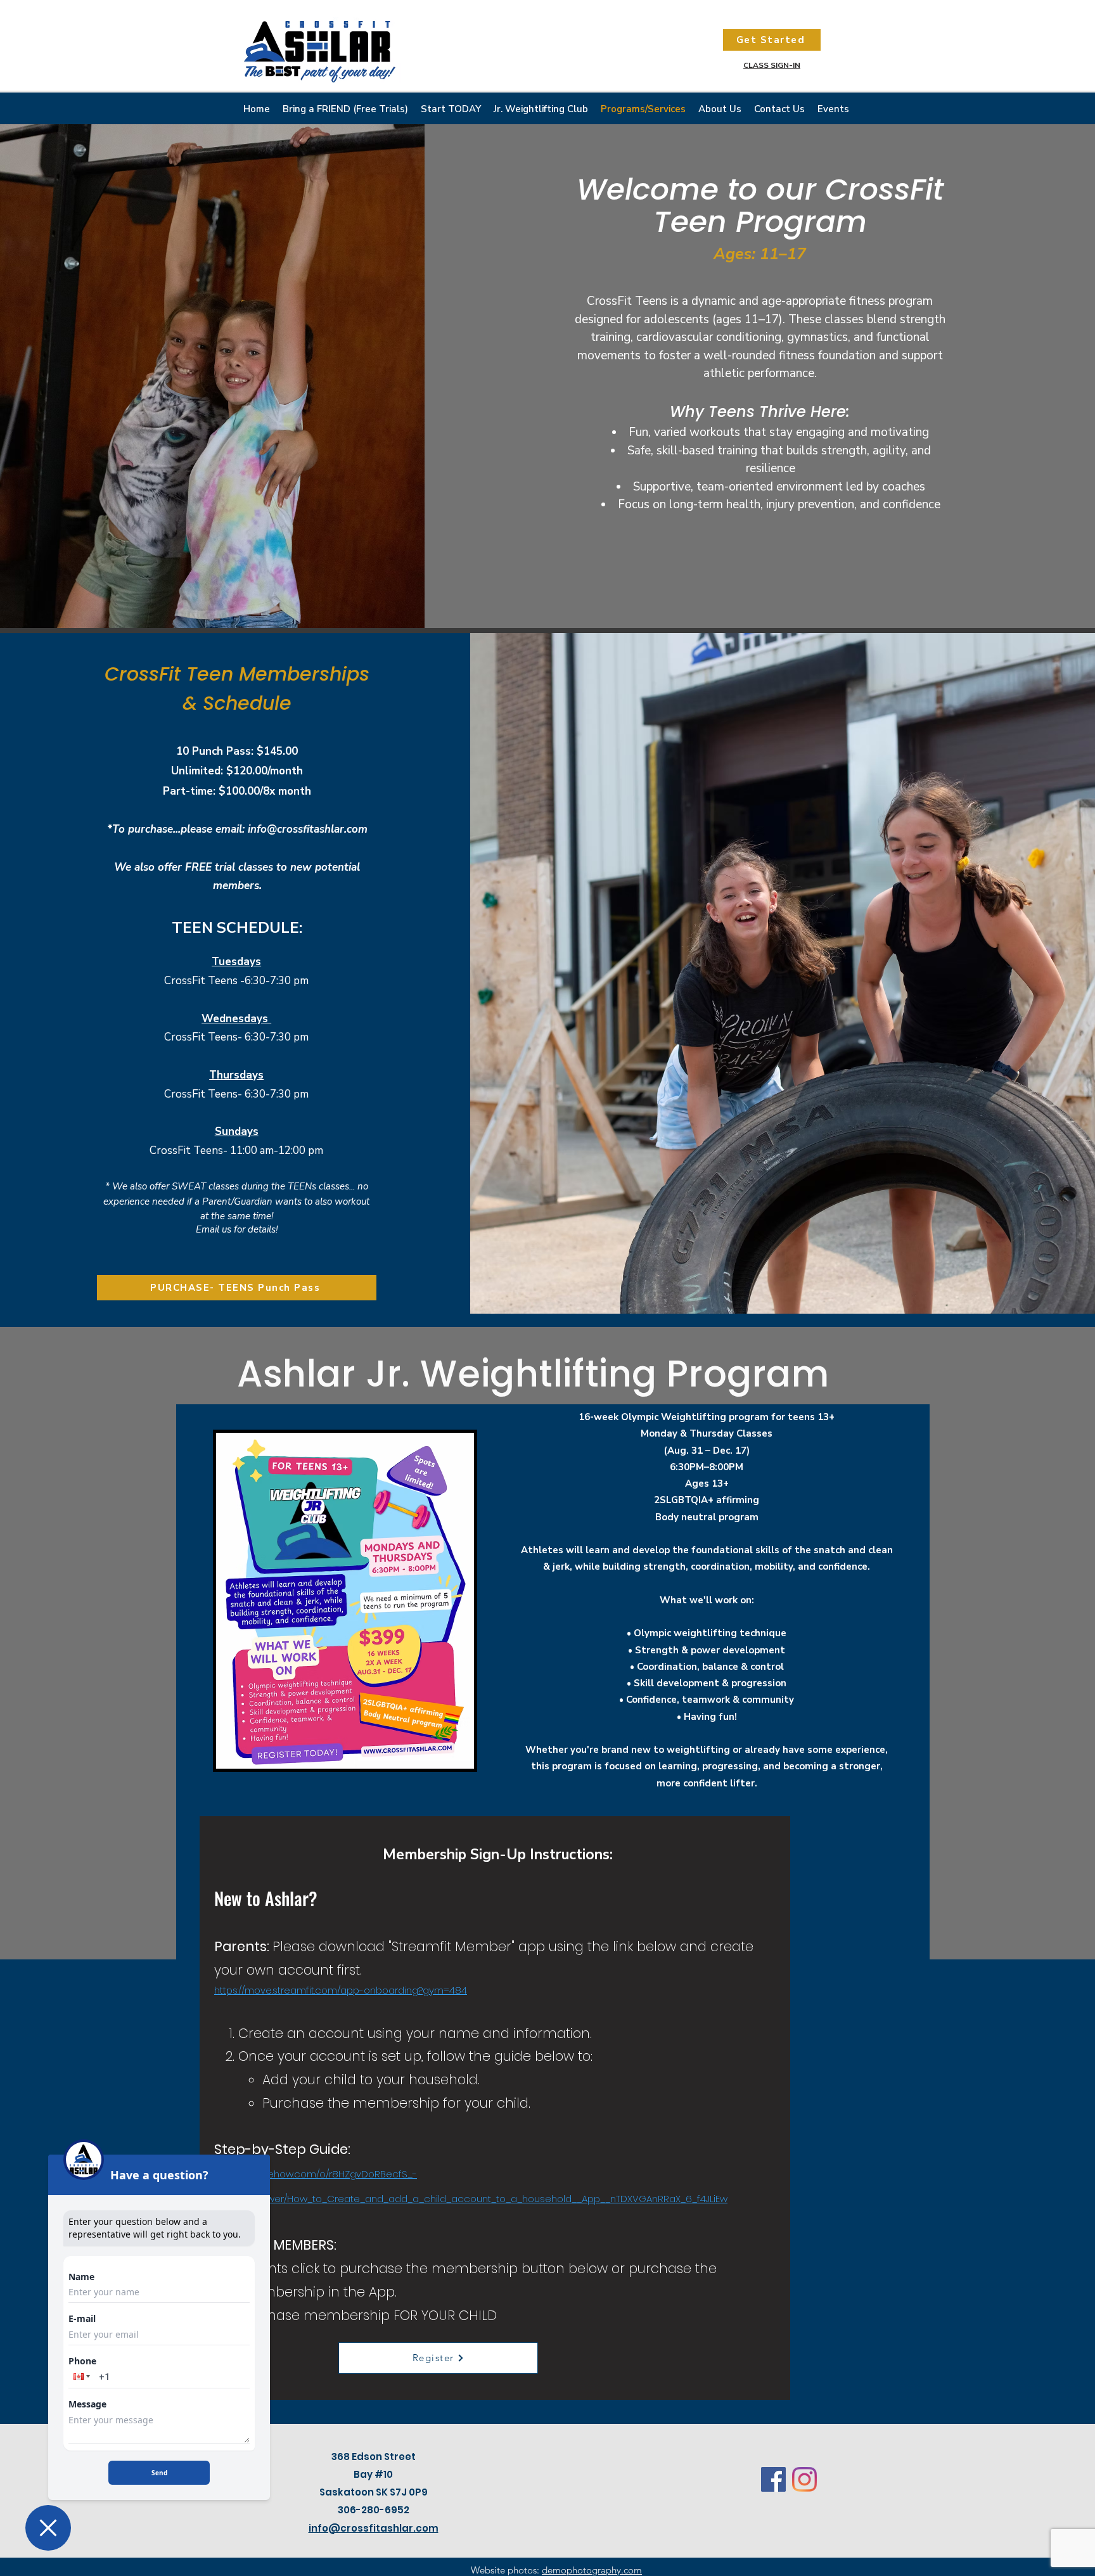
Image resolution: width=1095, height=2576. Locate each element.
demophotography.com (592, 2570)
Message (87, 2404)
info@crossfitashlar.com (308, 829)
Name (81, 2277)
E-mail (82, 2319)
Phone (82, 2361)
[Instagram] (804, 2479)
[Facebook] (773, 2479)
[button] (80, 2376)
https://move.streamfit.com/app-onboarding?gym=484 (341, 1990)
